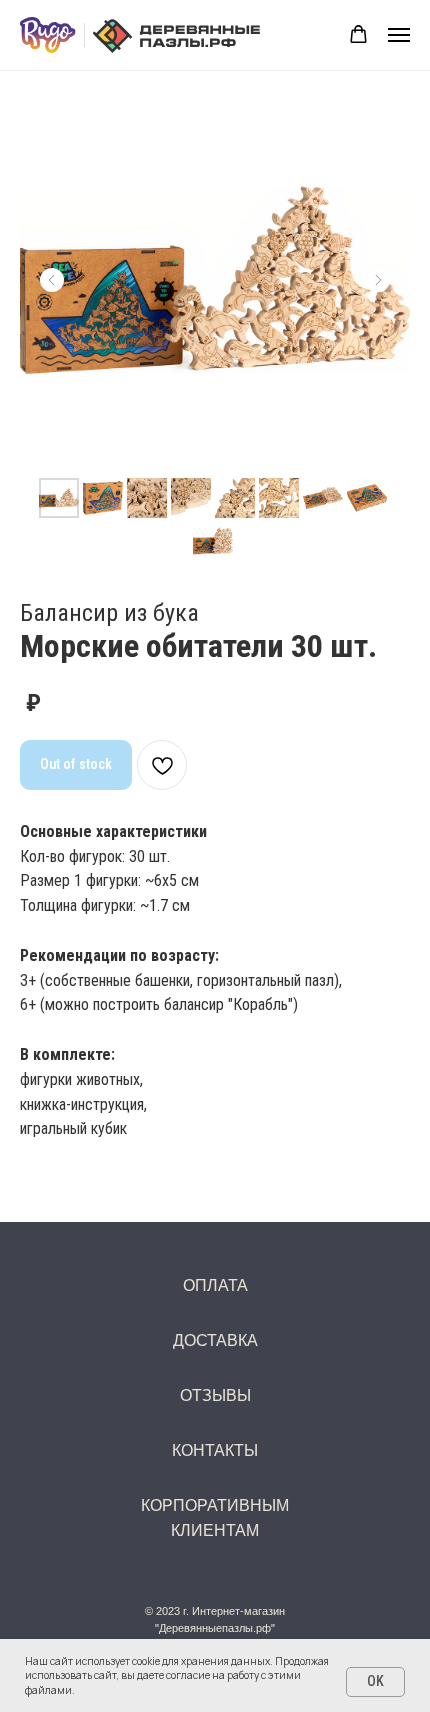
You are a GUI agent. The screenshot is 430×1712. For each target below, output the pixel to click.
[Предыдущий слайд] (52, 280)
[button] (358, 34)
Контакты (215, 1450)
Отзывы (215, 1395)
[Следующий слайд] (378, 280)
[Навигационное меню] (399, 35)
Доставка (215, 1340)
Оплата (215, 1285)
